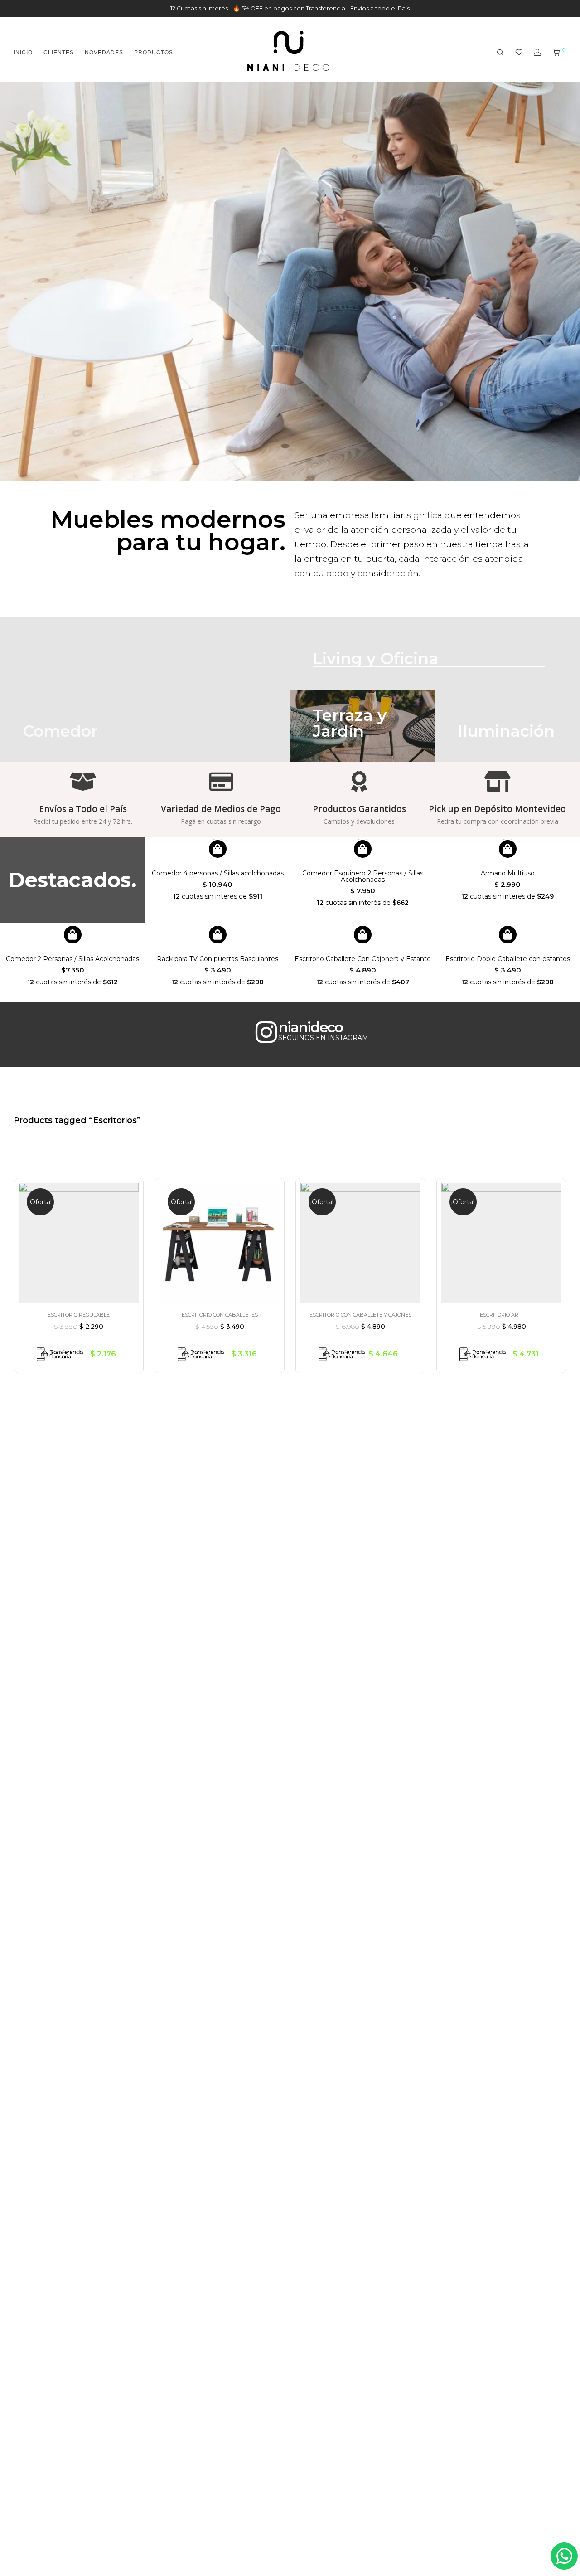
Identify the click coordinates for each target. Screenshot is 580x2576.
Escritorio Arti (501, 1315)
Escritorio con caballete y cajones (360, 1315)
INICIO (23, 53)
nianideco (310, 1027)
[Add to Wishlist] (127, 1193)
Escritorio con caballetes (220, 1315)
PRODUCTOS (154, 53)
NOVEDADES (104, 53)
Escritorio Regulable (79, 1315)
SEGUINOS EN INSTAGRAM (323, 1038)
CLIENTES (59, 53)
